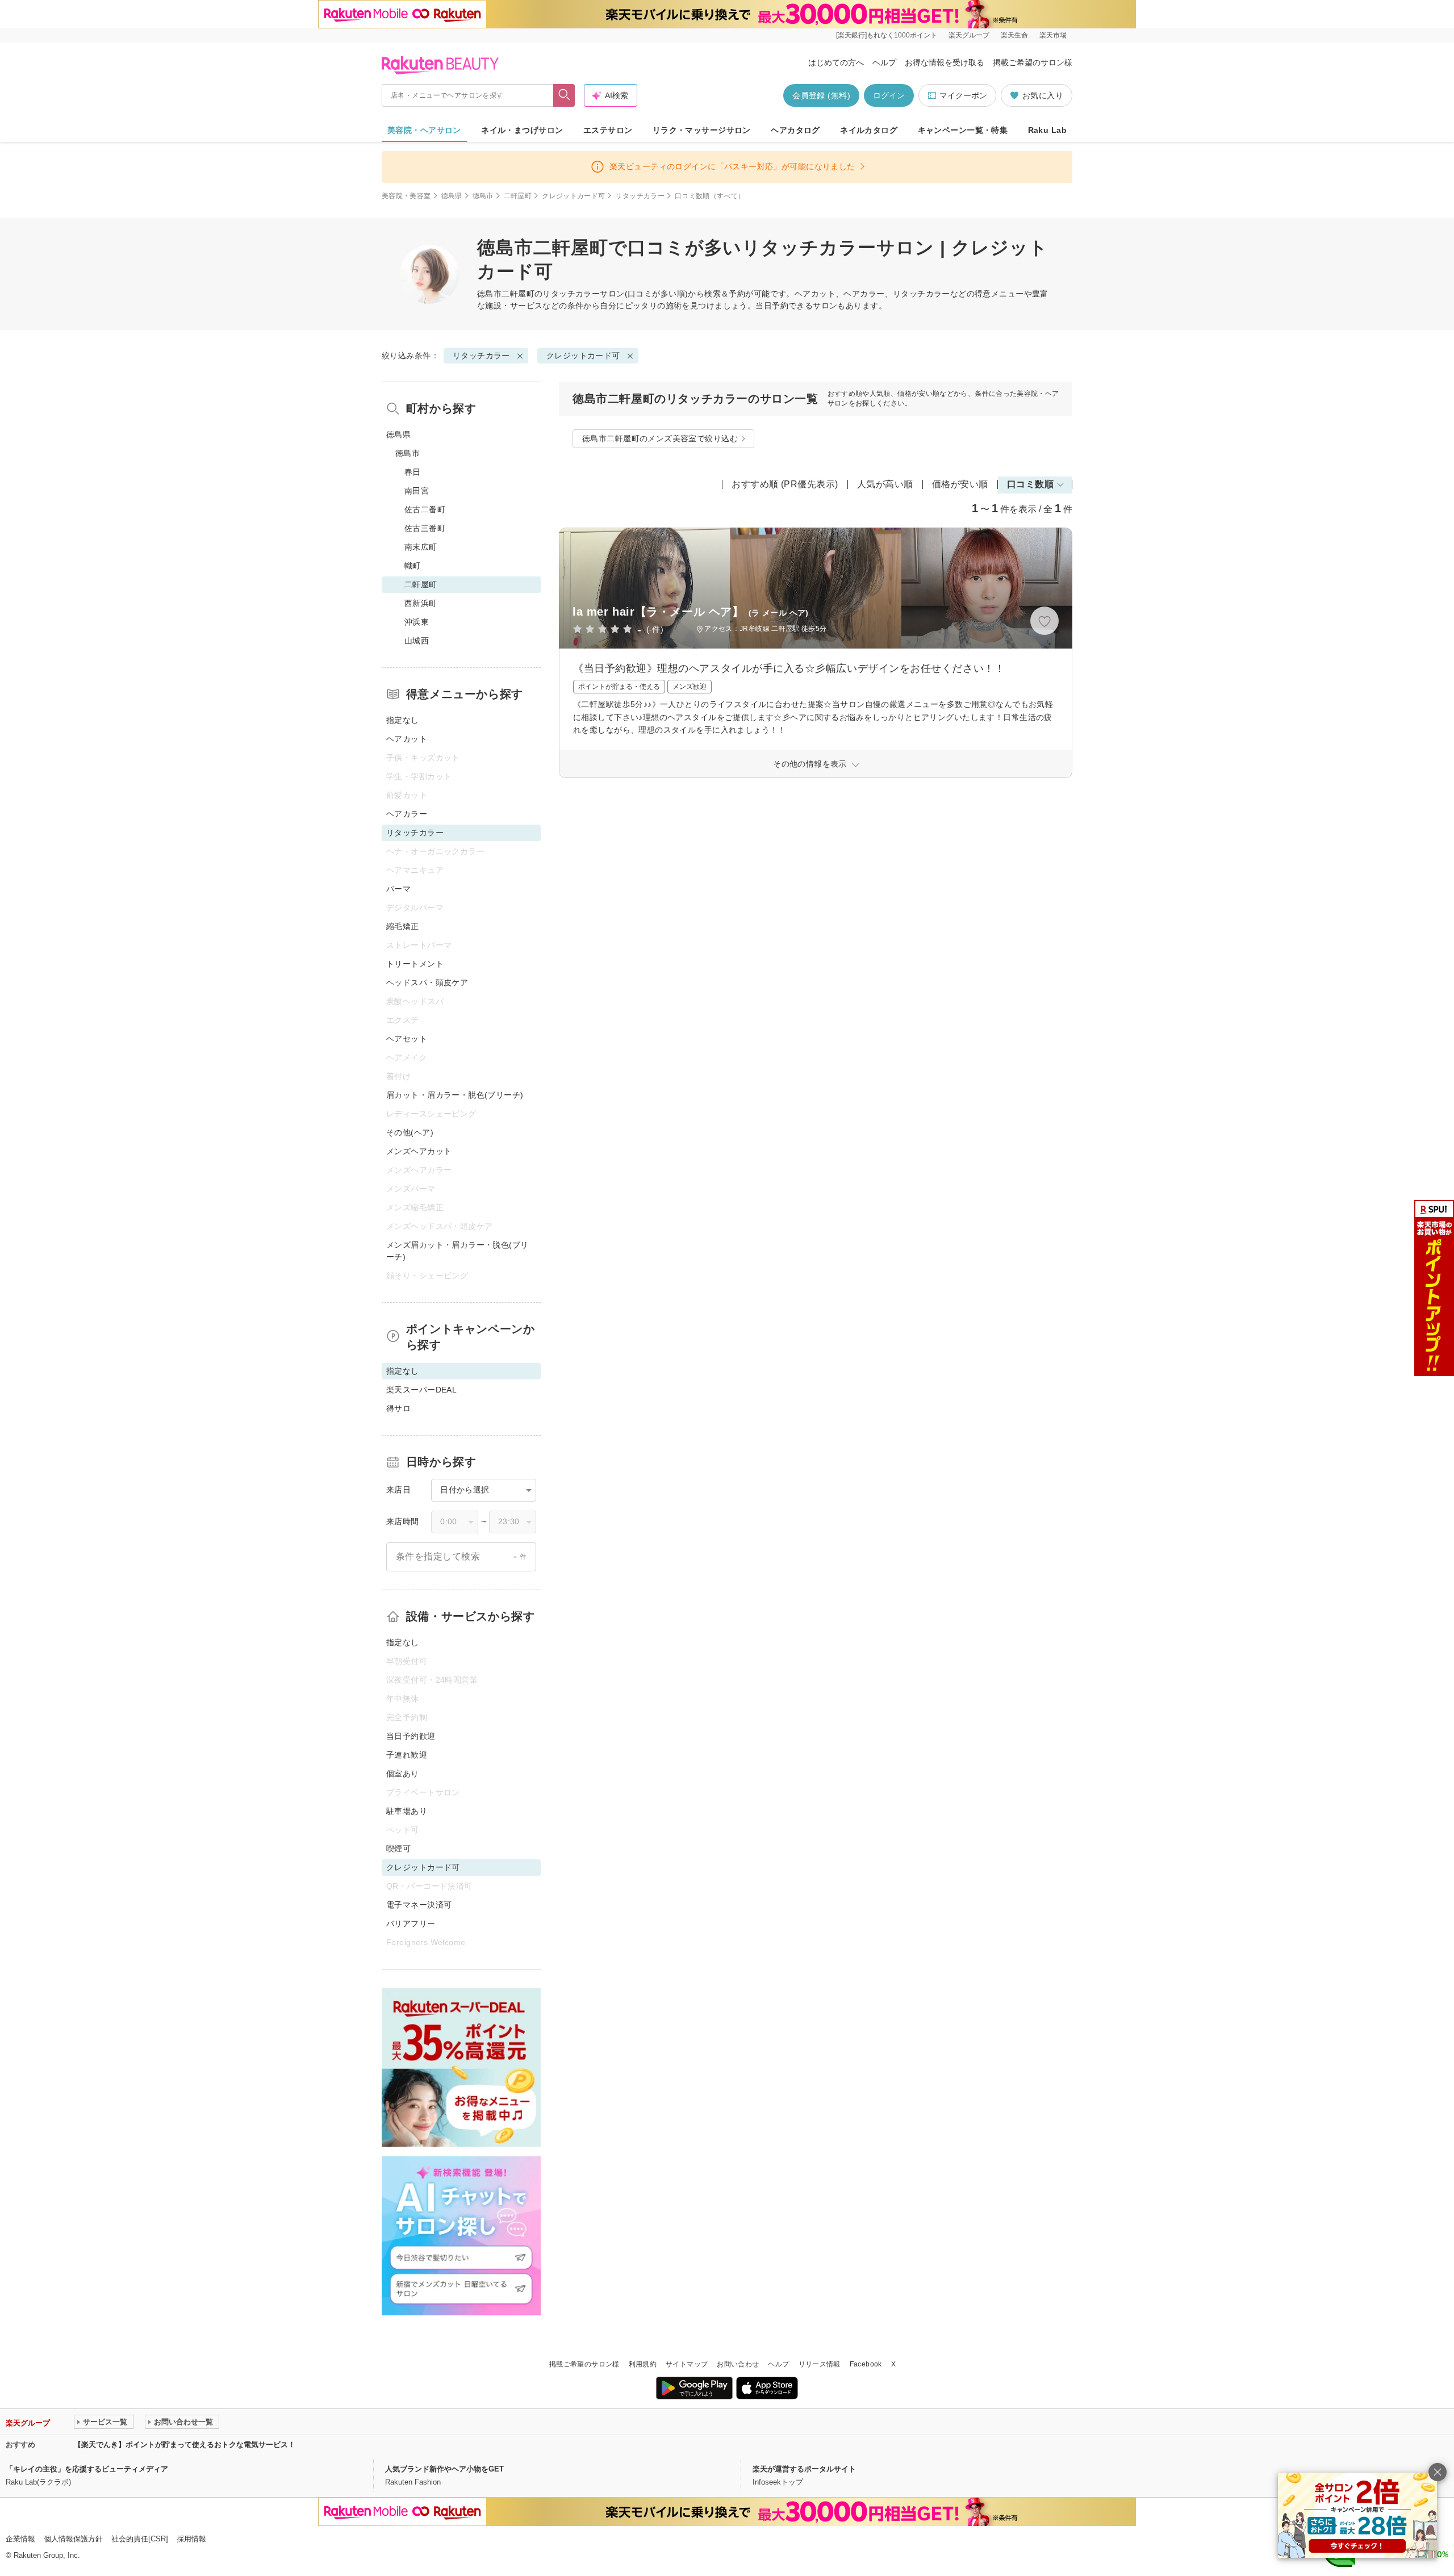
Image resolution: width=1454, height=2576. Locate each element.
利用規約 (643, 2364)
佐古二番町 (425, 509)
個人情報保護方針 (73, 2539)
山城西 (417, 641)
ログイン (889, 95)
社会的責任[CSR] (140, 2539)
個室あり (403, 1774)
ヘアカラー (407, 814)
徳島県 (452, 196)
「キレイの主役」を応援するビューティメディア (87, 2469)
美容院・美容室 (406, 196)
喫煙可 (398, 1849)
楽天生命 (1014, 35)
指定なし (403, 720)
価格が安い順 (960, 484)
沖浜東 (417, 622)
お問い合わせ (738, 2364)
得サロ (398, 1408)
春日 (413, 472)
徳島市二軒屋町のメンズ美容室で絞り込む (660, 438)
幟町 (413, 566)
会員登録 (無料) (821, 95)
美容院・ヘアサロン (424, 130)
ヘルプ (884, 62)
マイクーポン (963, 95)
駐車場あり (407, 1811)
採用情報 (191, 2539)
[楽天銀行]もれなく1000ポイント (887, 35)
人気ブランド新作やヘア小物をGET (444, 2469)
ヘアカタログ (795, 130)
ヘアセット (407, 1039)
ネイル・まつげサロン (522, 130)
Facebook (866, 2364)
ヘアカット (407, 739)
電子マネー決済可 (419, 1905)
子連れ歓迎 (407, 1755)
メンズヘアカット (419, 1151)
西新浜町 (421, 603)
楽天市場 (1053, 35)
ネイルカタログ (869, 130)
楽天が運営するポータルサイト (804, 2469)
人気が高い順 (885, 484)
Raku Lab (1047, 130)
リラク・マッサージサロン (702, 130)
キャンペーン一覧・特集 (963, 130)
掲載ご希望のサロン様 (1033, 62)
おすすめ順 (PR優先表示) (785, 484)
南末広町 (421, 547)
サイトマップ (687, 2364)
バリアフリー (411, 1923)
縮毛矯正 (403, 926)
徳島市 (483, 196)
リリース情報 (820, 2364)
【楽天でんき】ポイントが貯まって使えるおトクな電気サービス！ (185, 2445)
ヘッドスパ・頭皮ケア (427, 982)
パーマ (398, 889)
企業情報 (20, 2539)
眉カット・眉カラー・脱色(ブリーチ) (455, 1095)
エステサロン (608, 130)
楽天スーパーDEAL (421, 1390)
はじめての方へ (836, 62)
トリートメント (415, 964)
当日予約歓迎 (411, 1736)
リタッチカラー (640, 196)
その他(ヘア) (410, 1132)
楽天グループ (969, 35)
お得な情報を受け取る (945, 62)
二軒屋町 (518, 196)
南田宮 (417, 491)
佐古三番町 (425, 528)
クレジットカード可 (573, 196)
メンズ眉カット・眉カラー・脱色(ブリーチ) (457, 1251)
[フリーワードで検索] (564, 95)
